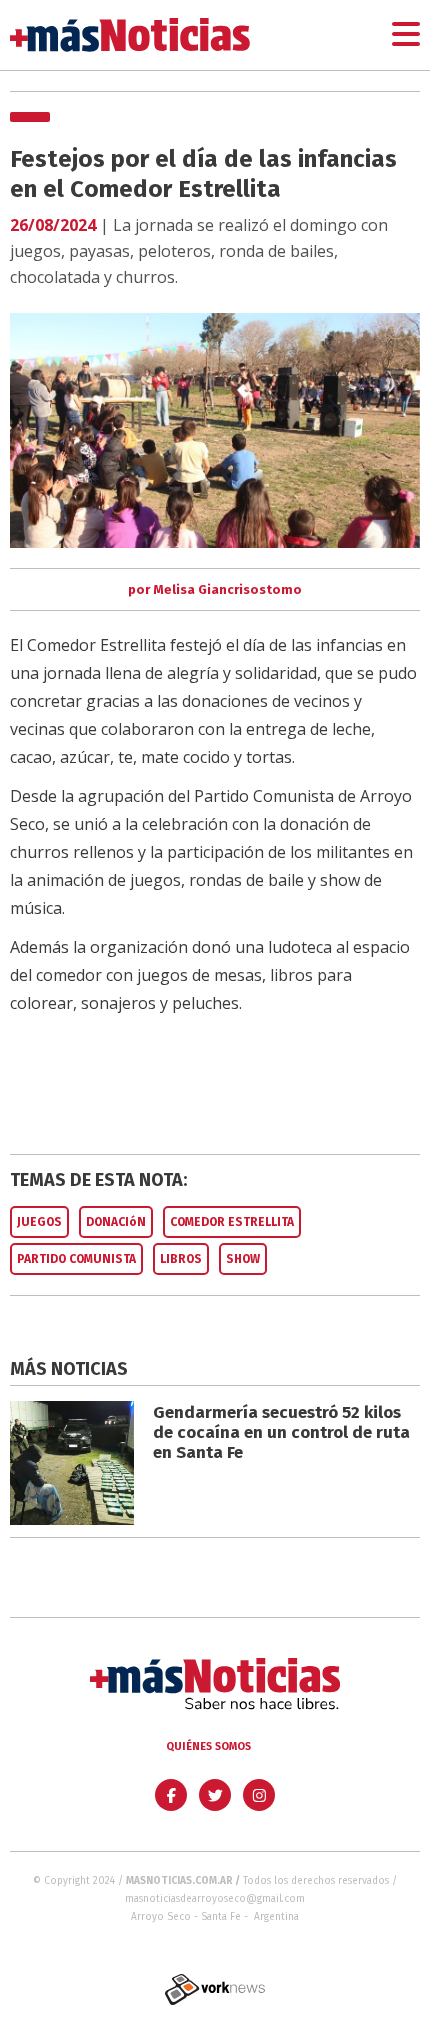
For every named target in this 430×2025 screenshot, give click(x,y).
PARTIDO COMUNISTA (76, 1259)
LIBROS (181, 1259)
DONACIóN (116, 1222)
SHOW (243, 1259)
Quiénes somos (208, 1746)
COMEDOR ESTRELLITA (232, 1222)
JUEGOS (39, 1222)
